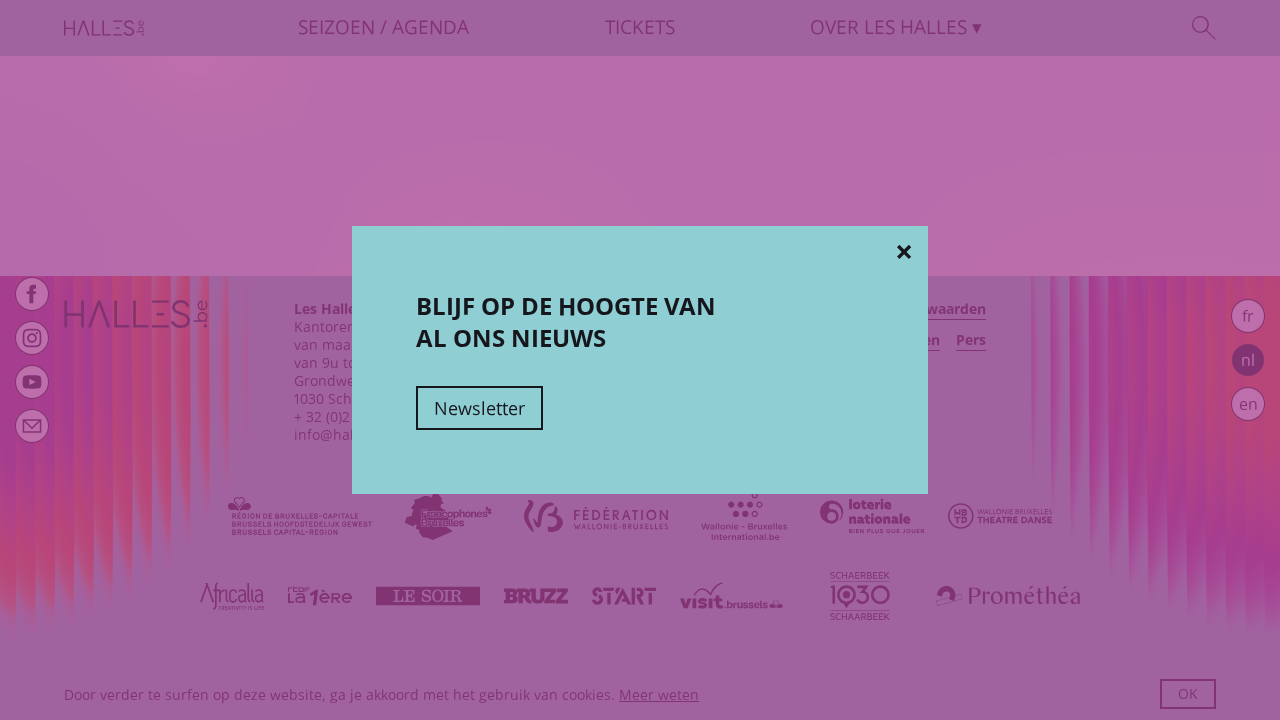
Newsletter (479, 408)
